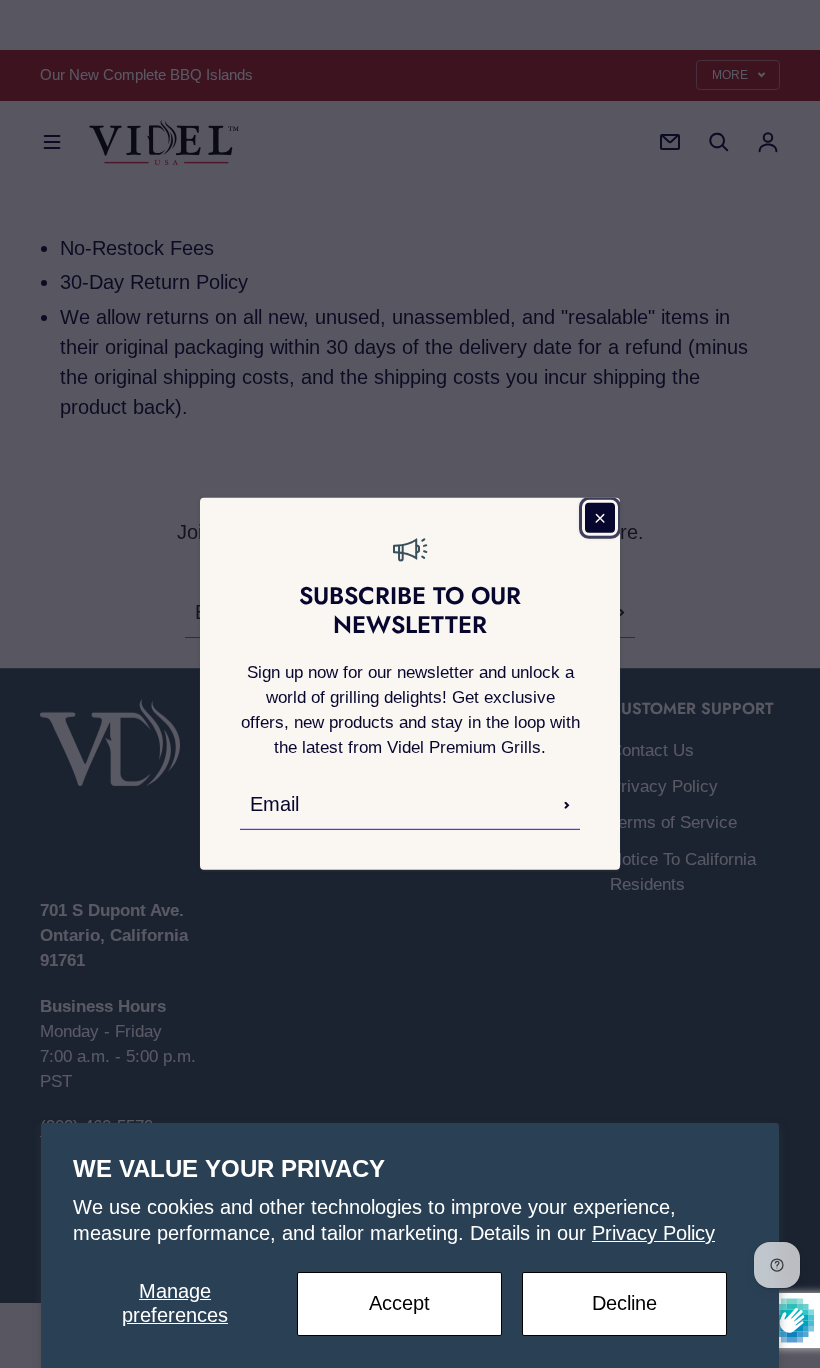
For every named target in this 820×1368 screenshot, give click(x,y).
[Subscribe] (567, 805)
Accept (399, 1303)
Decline (624, 1303)
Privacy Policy (653, 1233)
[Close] (600, 518)
